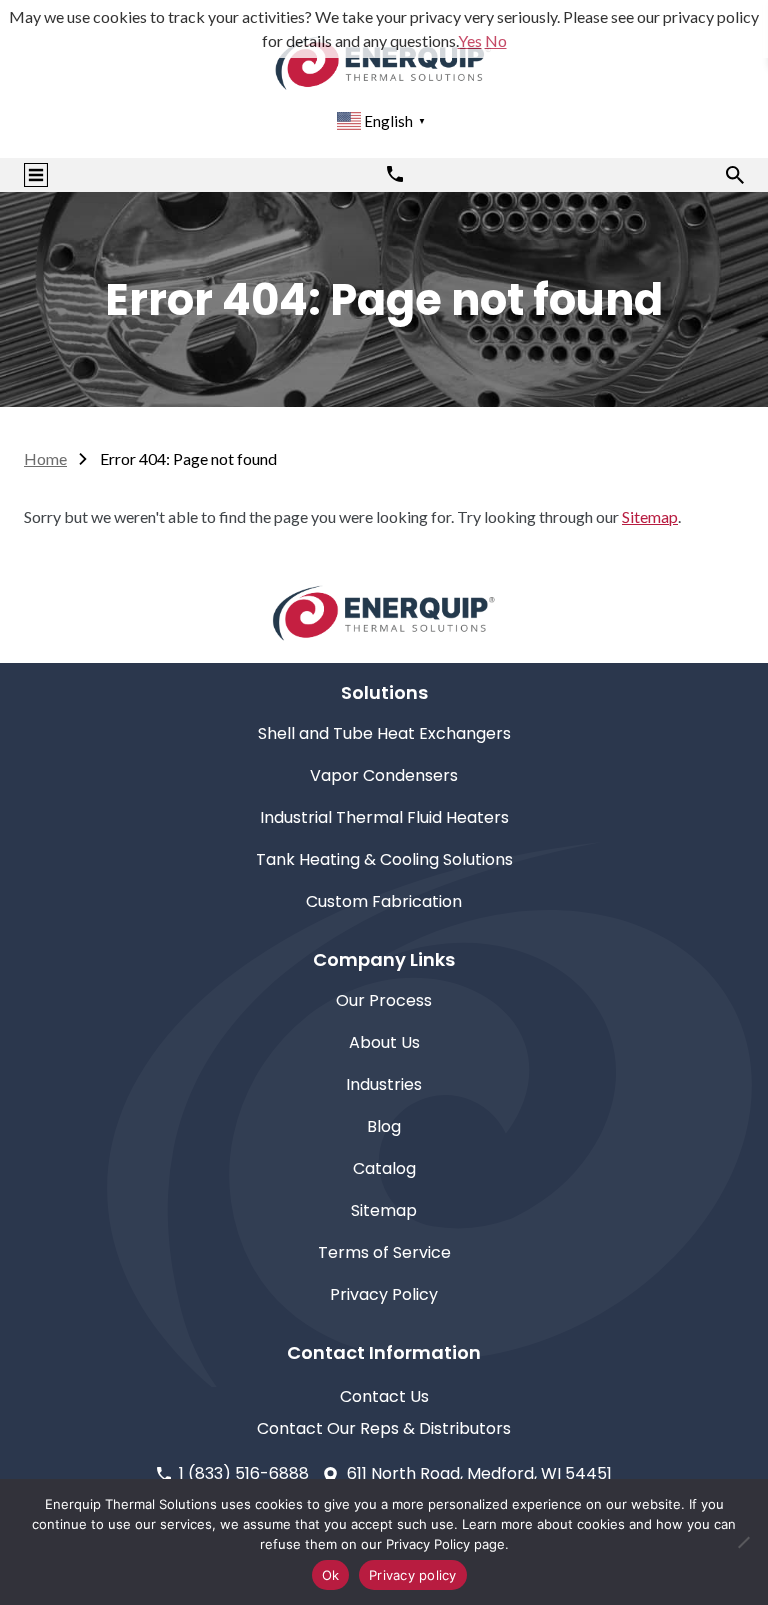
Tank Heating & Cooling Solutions (384, 859)
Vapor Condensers (384, 775)
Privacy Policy (384, 1294)
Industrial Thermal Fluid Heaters (384, 817)
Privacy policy (413, 1575)
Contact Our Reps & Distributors (384, 1428)
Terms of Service (384, 1252)
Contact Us (384, 1396)
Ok (331, 1575)
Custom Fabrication (384, 901)
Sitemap (650, 516)
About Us (384, 1042)
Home (45, 458)
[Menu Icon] (36, 175)
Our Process (384, 1000)
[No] (743, 1542)
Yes (470, 40)
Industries (384, 1084)
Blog (384, 1126)
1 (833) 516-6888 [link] (244, 1473)
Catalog (384, 1168)
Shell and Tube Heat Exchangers (384, 733)
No (496, 40)
